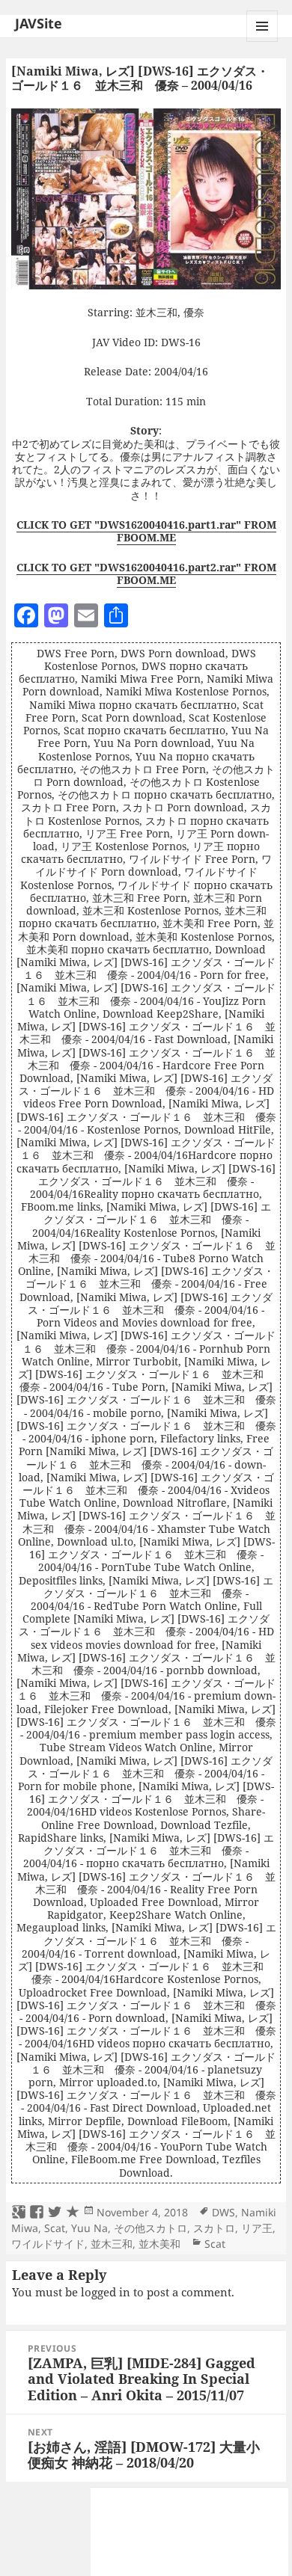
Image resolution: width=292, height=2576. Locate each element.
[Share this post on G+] (19, 2213)
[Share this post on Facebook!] (37, 2213)
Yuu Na (89, 2228)
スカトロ (214, 2228)
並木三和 (112, 2244)
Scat (55, 2228)
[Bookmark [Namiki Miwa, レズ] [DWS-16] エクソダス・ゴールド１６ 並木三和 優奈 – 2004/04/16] (73, 2213)
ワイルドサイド (48, 2244)
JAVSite (39, 23)
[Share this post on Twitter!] (55, 2213)
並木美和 (159, 2244)
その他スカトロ (150, 2228)
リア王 (257, 2228)
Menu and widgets (262, 42)
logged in (106, 2292)
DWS (223, 2212)
